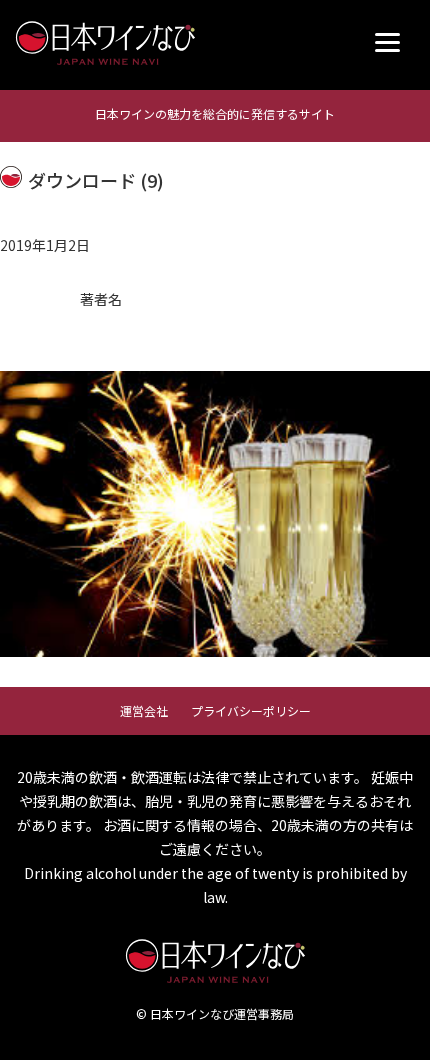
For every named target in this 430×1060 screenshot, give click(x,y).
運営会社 (144, 710)
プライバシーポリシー (251, 710)
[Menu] (387, 42)
